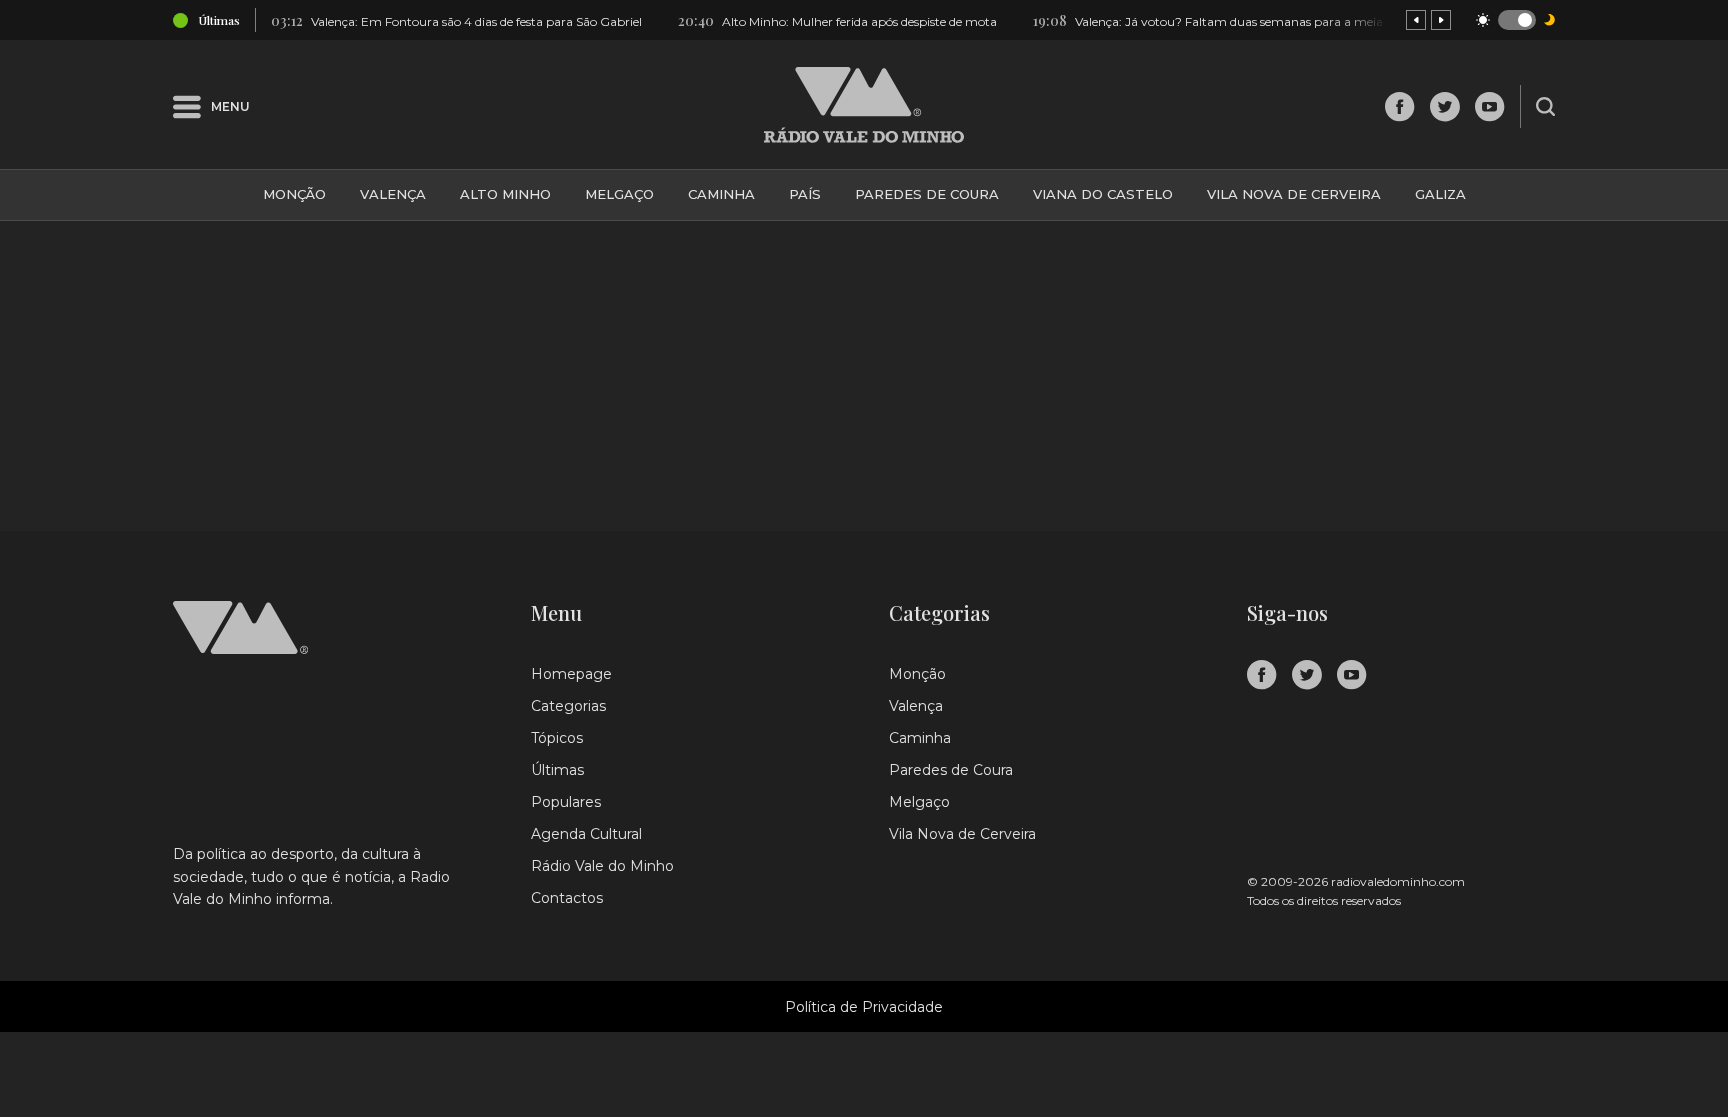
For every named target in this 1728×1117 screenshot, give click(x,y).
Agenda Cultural (586, 834)
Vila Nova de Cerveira (1294, 194)
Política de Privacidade (864, 1007)
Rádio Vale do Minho (602, 866)
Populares (566, 802)
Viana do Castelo (1103, 194)
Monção (294, 194)
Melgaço (619, 194)
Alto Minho (505, 194)
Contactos (567, 898)
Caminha (721, 194)
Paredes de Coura (927, 194)
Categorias (568, 706)
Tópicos (557, 738)
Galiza (1440, 194)
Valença (393, 194)
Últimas (557, 770)
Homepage (571, 674)
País (805, 194)
